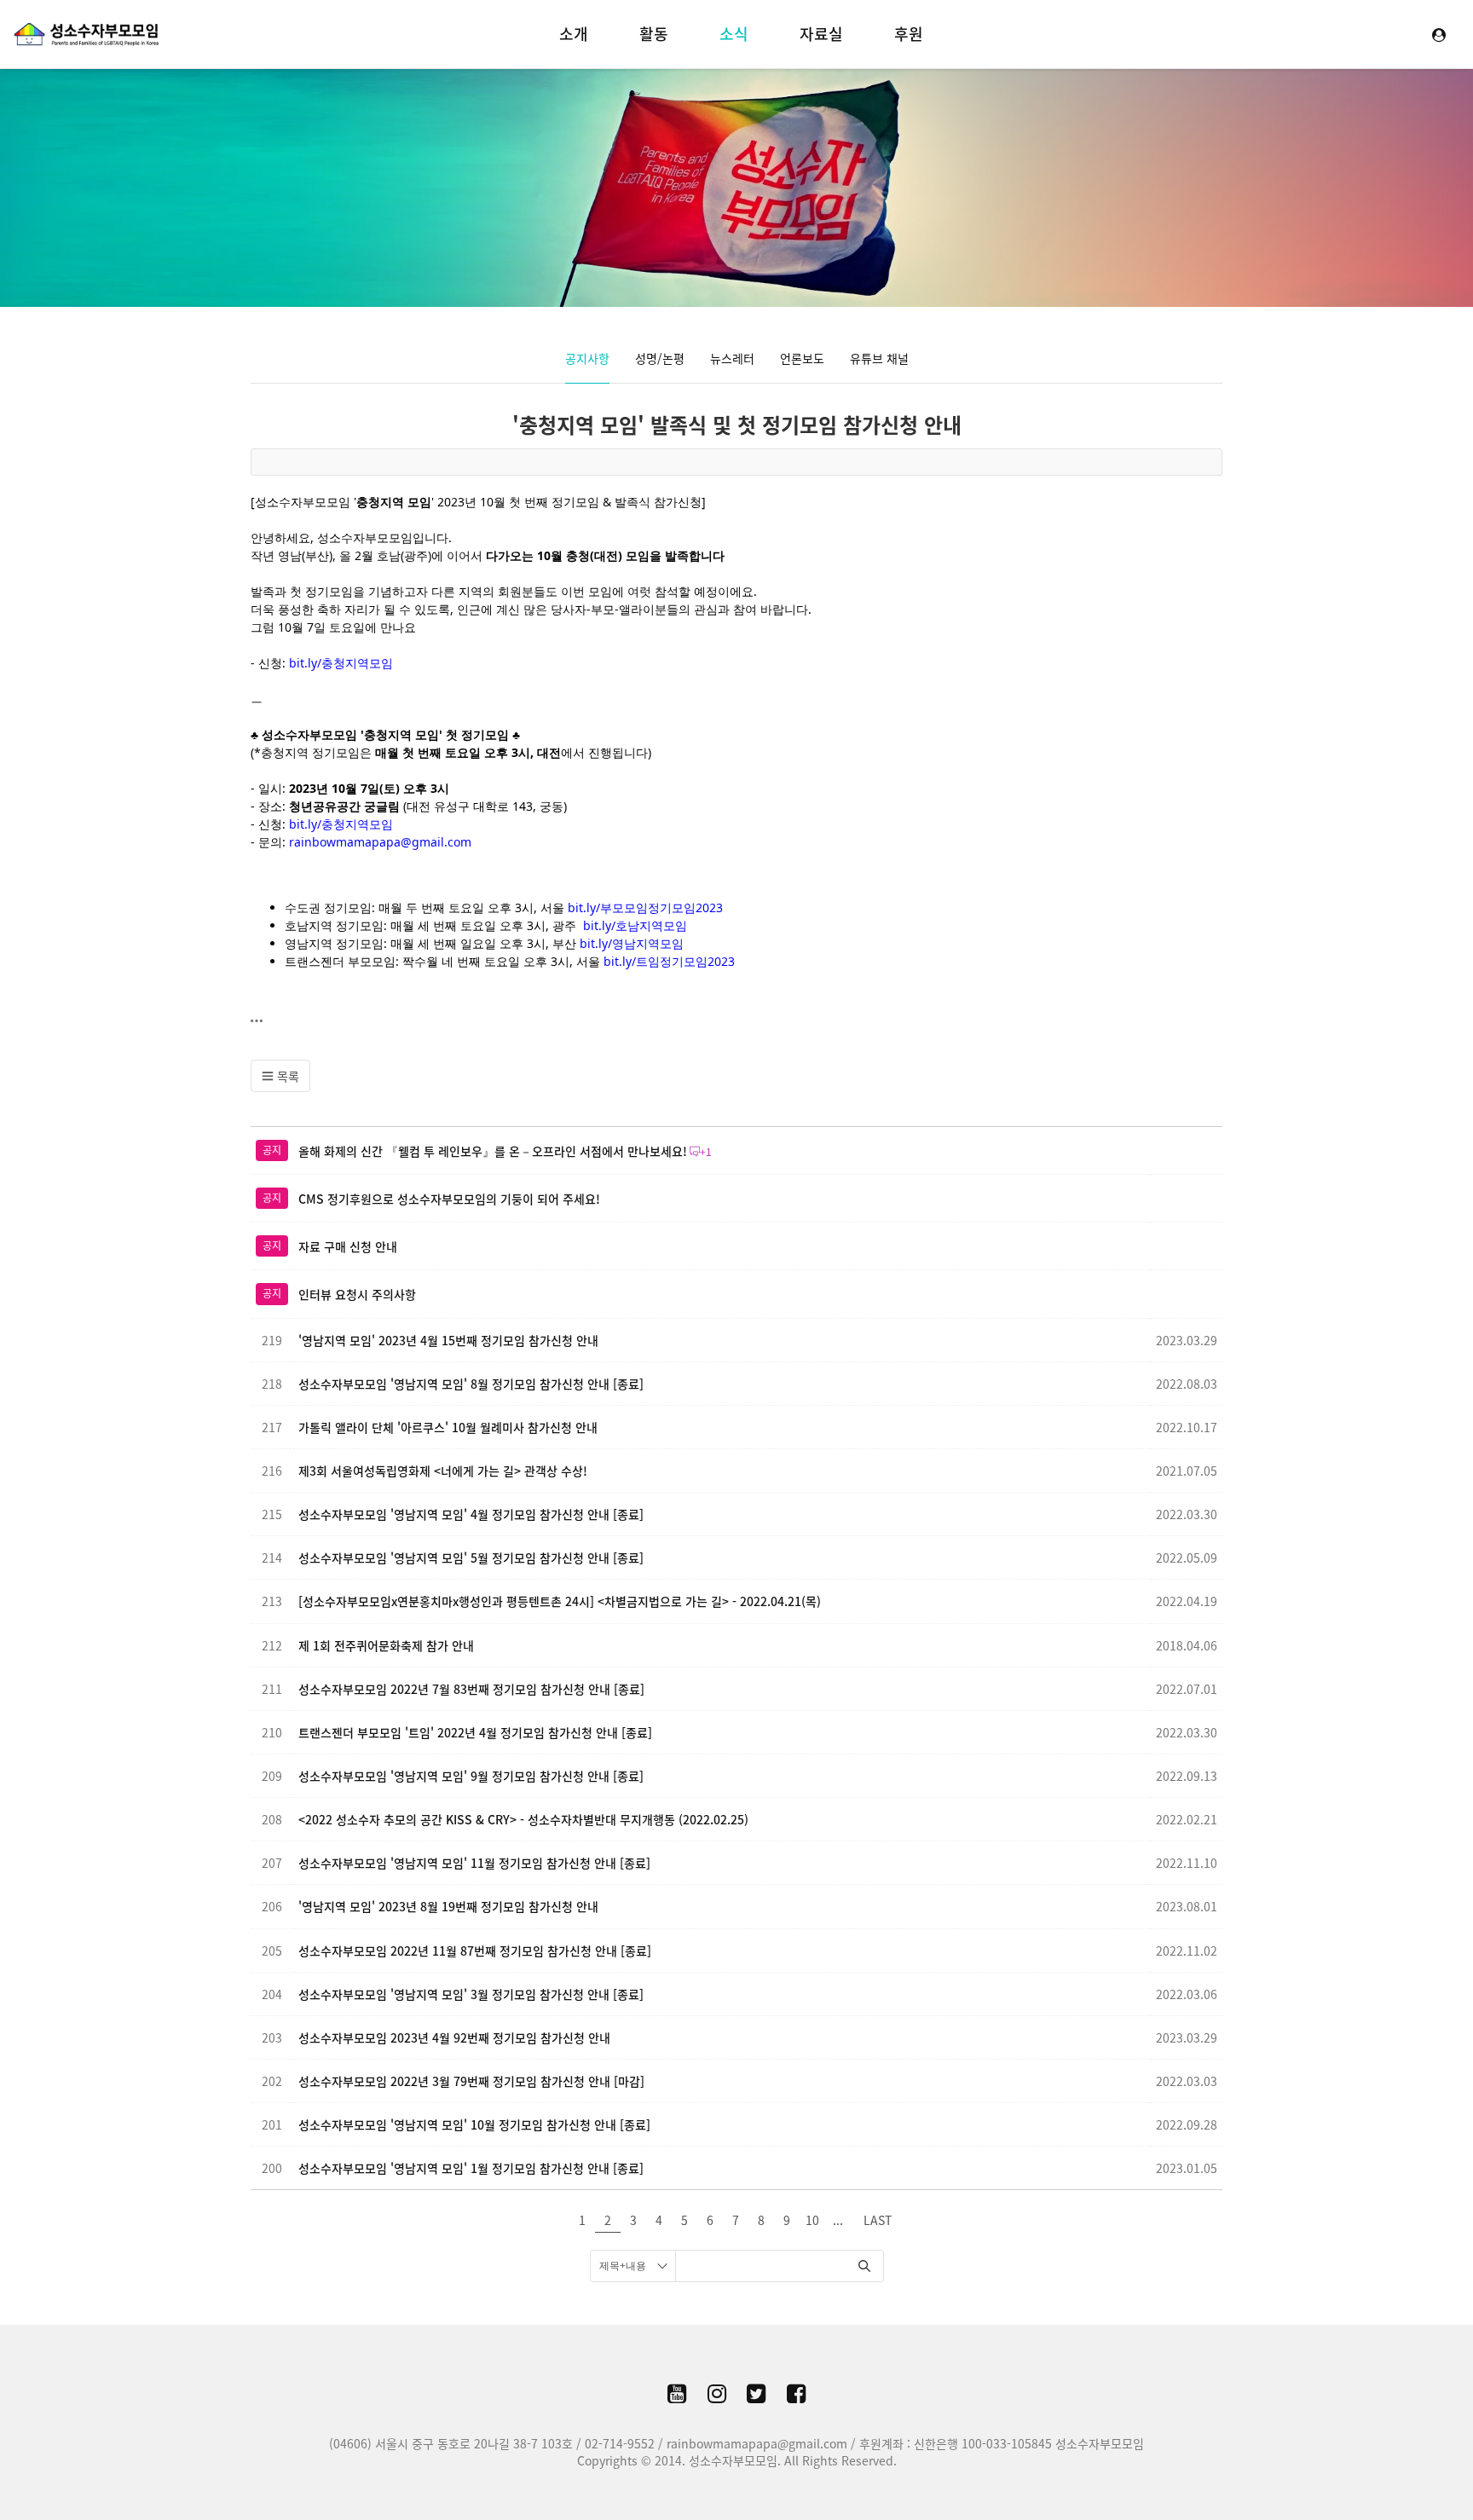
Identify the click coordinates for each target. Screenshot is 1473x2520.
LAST (878, 2220)
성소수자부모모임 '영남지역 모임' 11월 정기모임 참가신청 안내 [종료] (474, 1863)
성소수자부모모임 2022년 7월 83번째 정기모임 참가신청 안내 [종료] (471, 1689)
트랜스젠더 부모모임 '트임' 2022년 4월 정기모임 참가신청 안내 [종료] (475, 1732)
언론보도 (802, 358)
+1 (706, 1152)
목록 (286, 1076)
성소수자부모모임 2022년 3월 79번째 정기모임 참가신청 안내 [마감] (471, 2081)
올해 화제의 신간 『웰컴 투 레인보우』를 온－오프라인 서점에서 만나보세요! (493, 1151)
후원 (909, 34)
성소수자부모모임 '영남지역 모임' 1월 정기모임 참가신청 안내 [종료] (471, 2168)
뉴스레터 (732, 358)
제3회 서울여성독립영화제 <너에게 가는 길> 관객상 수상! (443, 1471)
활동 (654, 34)
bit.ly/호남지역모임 (635, 925)
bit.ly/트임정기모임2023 (669, 961)
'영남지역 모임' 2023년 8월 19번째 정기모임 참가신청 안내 (448, 1906)
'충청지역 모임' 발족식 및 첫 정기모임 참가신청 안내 (737, 425)
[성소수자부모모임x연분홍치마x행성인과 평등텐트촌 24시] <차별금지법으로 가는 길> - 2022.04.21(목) (560, 1601)
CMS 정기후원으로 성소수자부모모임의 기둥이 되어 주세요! (449, 1199)
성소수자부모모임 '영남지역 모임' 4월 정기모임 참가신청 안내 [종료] (471, 1514)
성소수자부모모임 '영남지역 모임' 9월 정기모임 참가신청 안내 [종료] (471, 1776)
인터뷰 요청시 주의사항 (357, 1294)
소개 (574, 34)
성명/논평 (660, 358)
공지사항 (587, 358)
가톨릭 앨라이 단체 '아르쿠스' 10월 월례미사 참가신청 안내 (448, 1427)
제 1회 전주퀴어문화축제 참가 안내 (386, 1645)
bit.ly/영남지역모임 (632, 943)
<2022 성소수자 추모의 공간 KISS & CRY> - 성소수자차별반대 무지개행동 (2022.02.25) (523, 1819)
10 (812, 2220)
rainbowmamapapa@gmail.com (380, 842)
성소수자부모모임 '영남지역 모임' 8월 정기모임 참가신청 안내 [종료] (471, 1384)
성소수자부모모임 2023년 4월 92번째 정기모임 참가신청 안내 (454, 2037)
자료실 (821, 34)
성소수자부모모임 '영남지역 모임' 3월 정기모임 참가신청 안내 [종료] (471, 1994)
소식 (734, 34)
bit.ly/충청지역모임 (341, 663)
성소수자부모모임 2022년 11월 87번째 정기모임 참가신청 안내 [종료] (475, 1951)
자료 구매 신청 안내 (348, 1246)
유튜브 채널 (879, 358)
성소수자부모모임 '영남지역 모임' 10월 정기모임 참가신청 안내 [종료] (474, 2124)
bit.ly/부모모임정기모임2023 (645, 907)
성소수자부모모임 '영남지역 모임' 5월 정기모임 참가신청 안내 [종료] (471, 1558)
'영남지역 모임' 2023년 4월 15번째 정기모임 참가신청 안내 (448, 1340)
